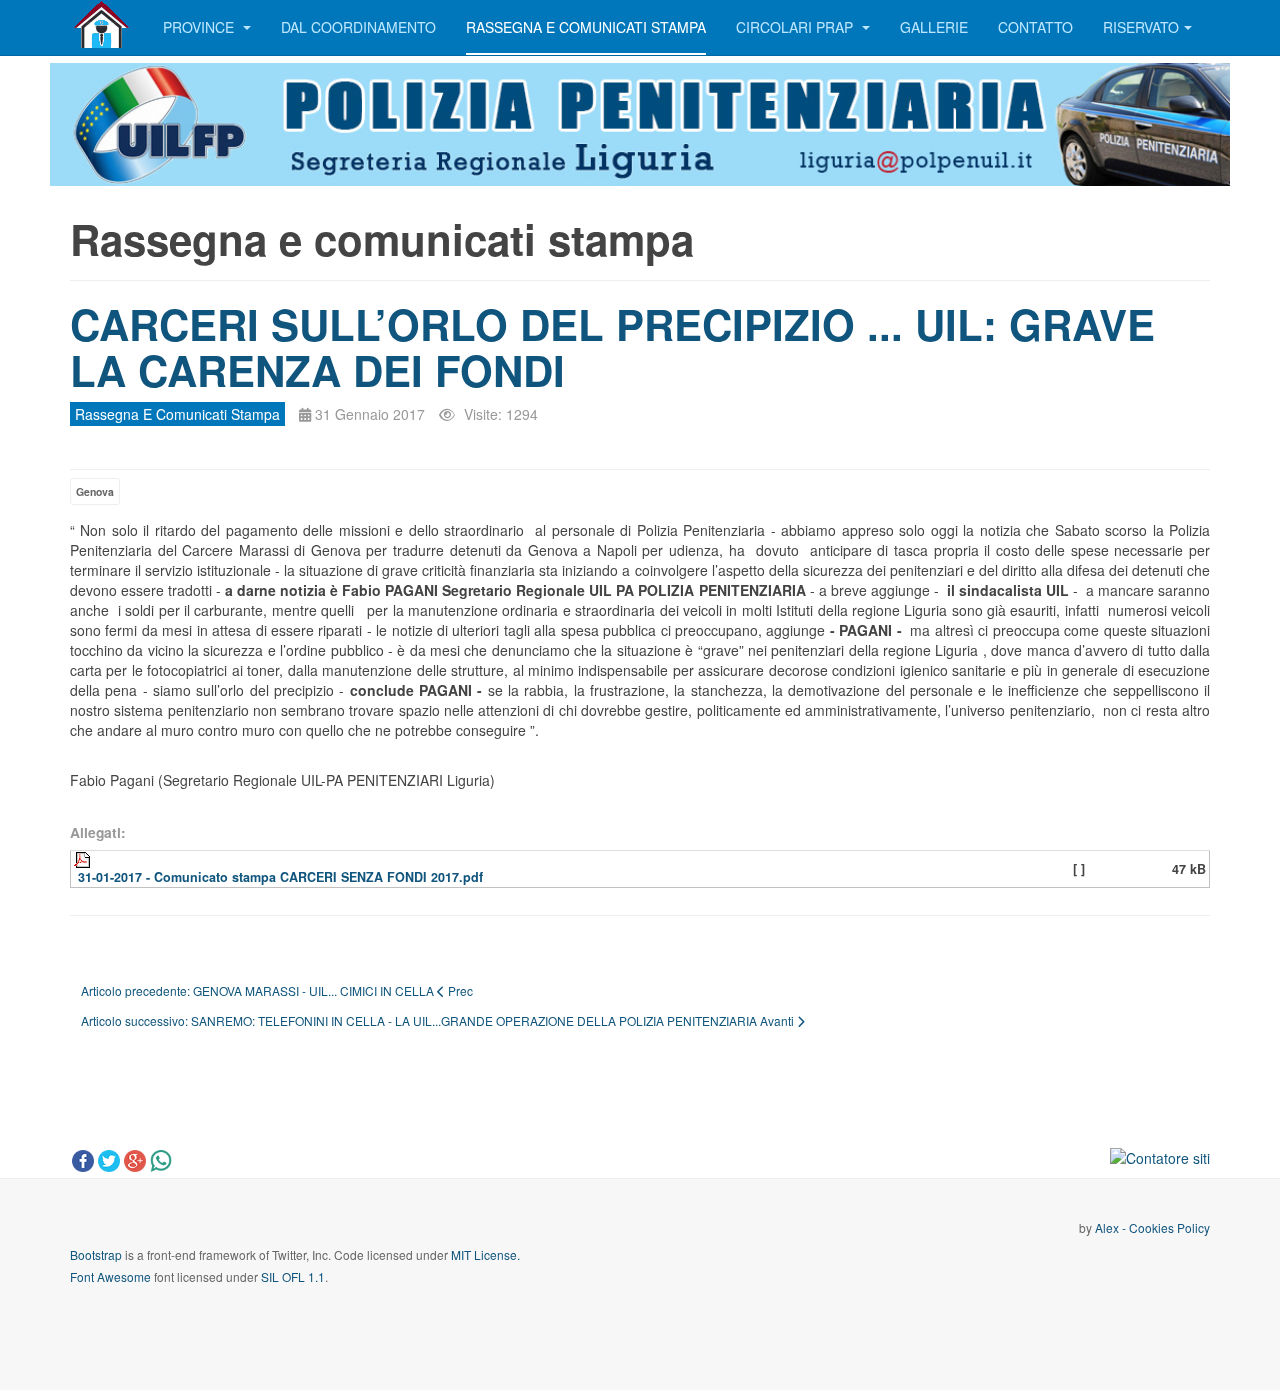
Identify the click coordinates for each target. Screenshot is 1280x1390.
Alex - (1112, 1227)
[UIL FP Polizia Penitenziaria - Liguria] (101, 25)
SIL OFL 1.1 (293, 1276)
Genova (95, 491)
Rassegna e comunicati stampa (586, 27)
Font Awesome (110, 1276)
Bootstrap (96, 1254)
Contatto (1035, 27)
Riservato (1141, 27)
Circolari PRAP (796, 27)
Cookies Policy (1169, 1227)
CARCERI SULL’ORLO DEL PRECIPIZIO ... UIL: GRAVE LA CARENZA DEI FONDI (612, 347)
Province (200, 27)
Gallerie (934, 27)
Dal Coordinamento (358, 27)
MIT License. (485, 1254)
